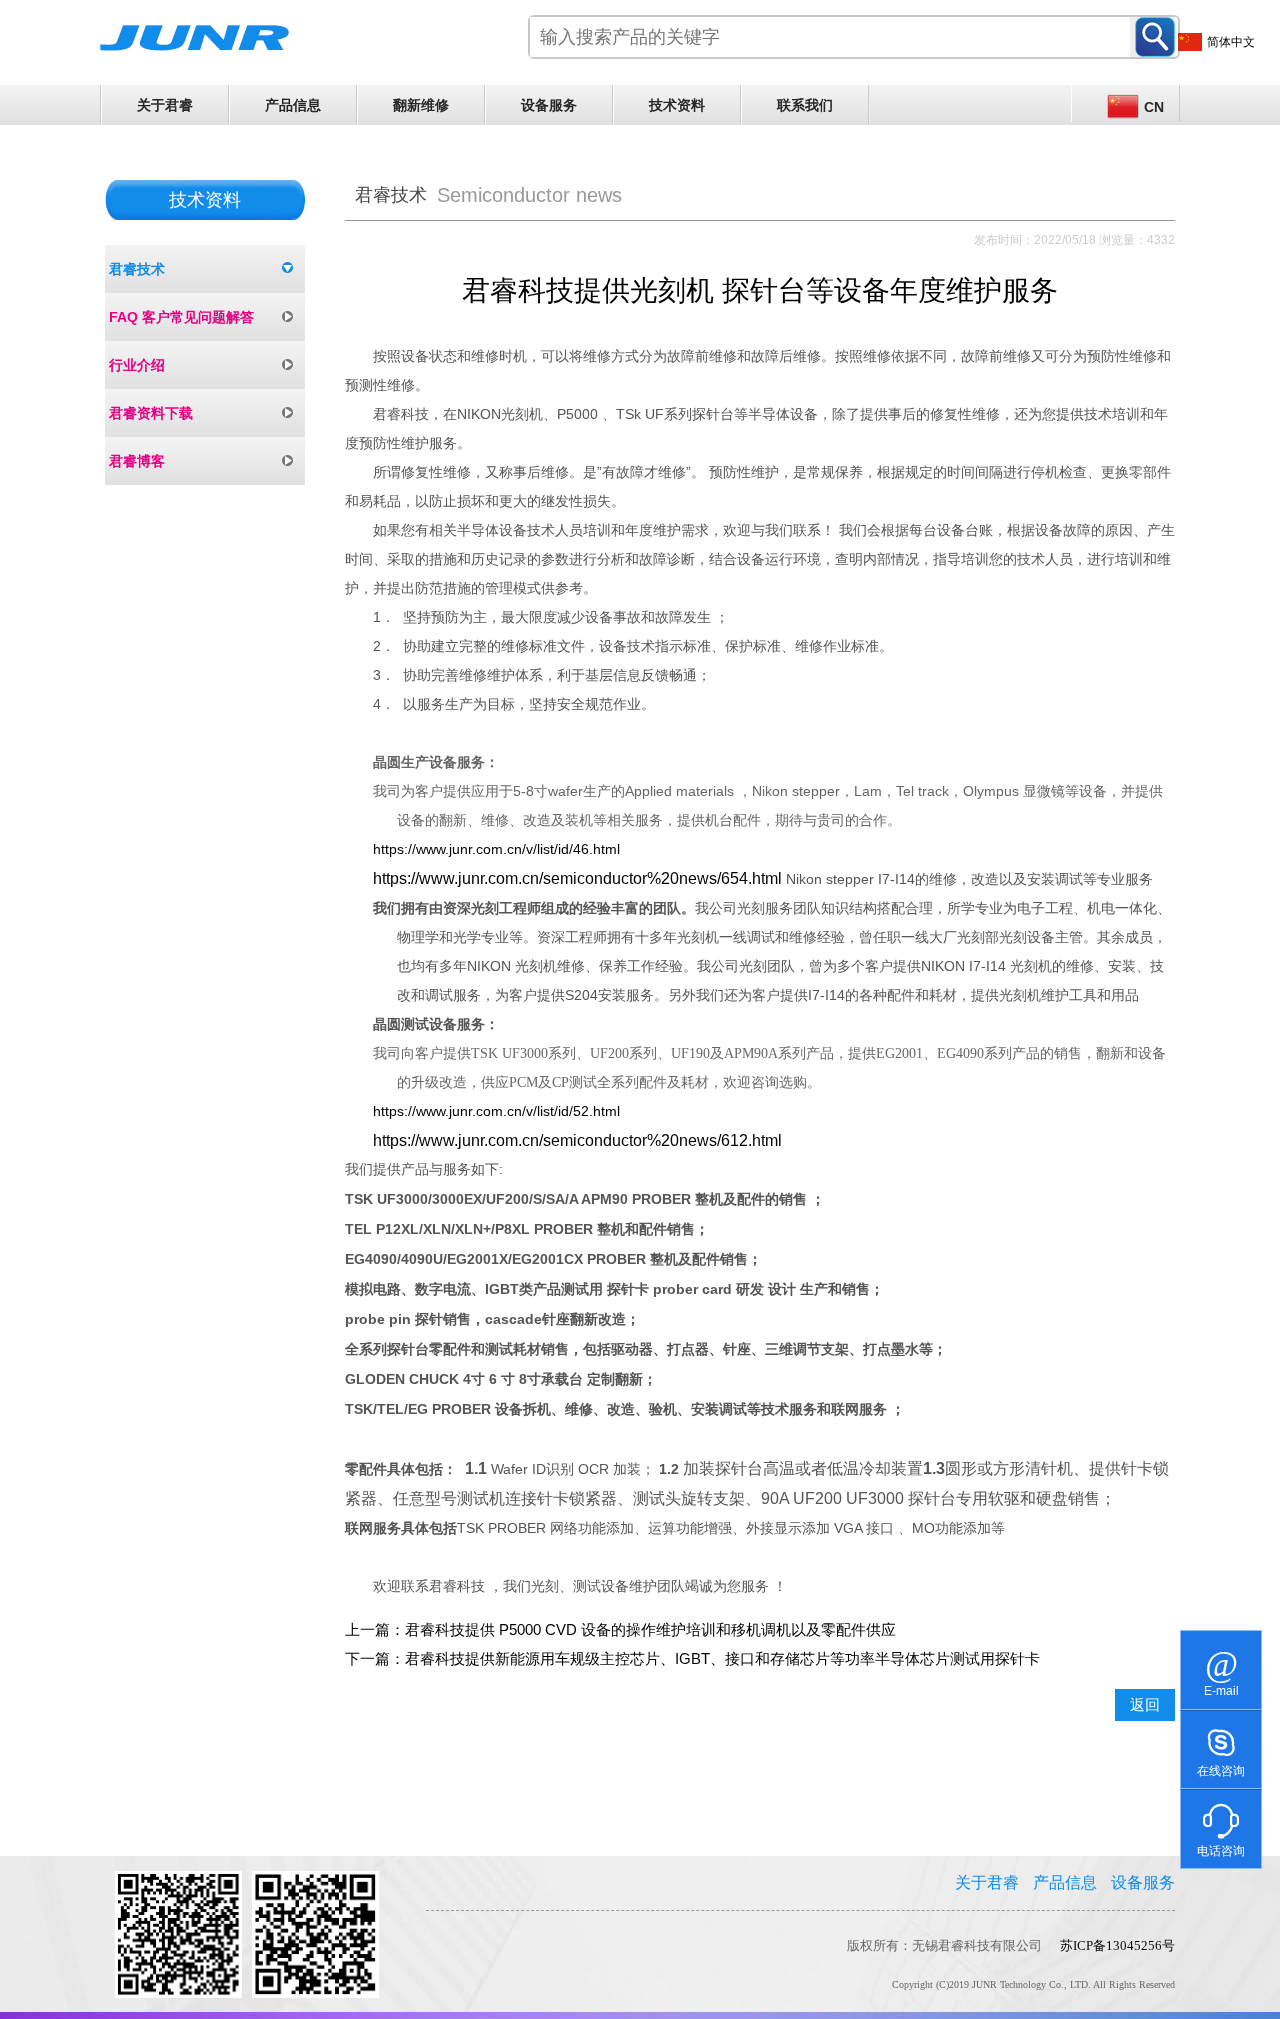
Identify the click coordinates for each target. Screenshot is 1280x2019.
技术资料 (677, 105)
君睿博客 (137, 461)
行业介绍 (137, 365)
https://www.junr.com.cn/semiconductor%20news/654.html (577, 878)
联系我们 (805, 105)
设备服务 (549, 105)
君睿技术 (137, 269)
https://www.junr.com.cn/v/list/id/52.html (496, 1111)
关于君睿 (165, 105)
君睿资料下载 (151, 413)
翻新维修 (421, 105)
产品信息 (293, 105)
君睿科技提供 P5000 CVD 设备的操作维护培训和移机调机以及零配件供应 (650, 1630)
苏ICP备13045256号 (1117, 1945)
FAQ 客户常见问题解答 (181, 317)
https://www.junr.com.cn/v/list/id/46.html (496, 849)
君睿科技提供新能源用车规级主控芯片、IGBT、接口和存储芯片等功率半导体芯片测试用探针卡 (722, 1659)
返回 (1145, 1705)
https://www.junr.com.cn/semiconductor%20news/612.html (577, 1140)
